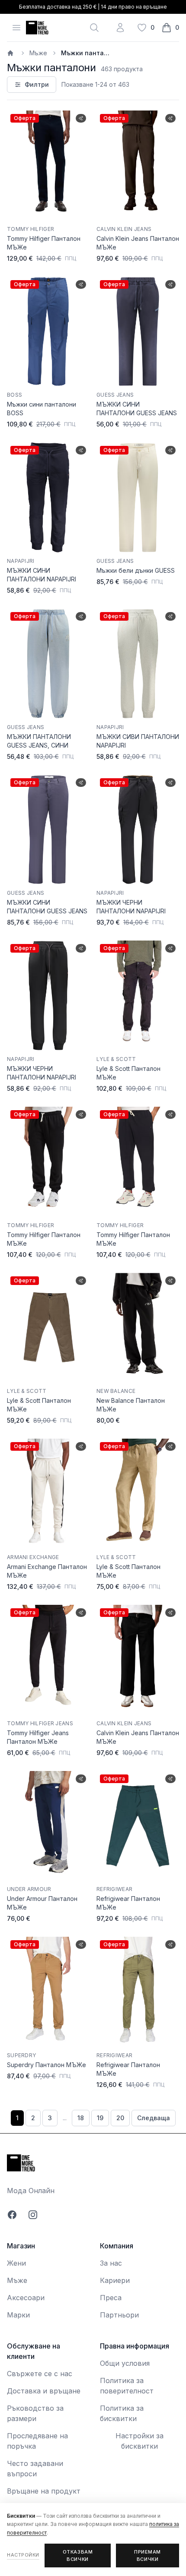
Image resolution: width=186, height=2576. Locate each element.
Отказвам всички (78, 2555)
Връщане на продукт (44, 2491)
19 (100, 2118)
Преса (111, 2298)
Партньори (119, 2315)
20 (120, 2118)
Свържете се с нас (40, 2374)
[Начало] (11, 53)
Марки (18, 2315)
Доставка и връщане (44, 2391)
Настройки (23, 2555)
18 (81, 2118)
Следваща (154, 2118)
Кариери (115, 2280)
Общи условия (125, 2363)
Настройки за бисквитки (139, 2441)
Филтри (37, 84)
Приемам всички (148, 2555)
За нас (111, 2263)
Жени (16, 2263)
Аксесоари (26, 2298)
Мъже (38, 53)
